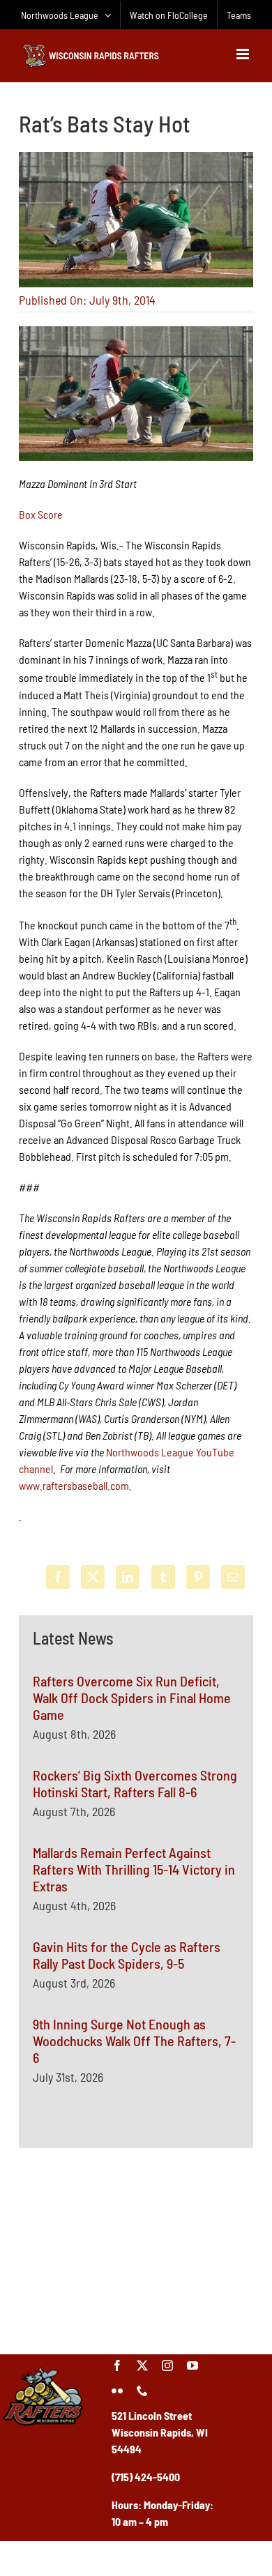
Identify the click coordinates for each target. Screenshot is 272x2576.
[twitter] (142, 2365)
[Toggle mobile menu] (244, 54)
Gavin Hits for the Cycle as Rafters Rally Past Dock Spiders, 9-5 (127, 1955)
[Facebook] (58, 1577)
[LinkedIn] (128, 1577)
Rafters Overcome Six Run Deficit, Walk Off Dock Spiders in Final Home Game (132, 1698)
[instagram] (167, 2365)
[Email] (233, 1577)
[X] (93, 1577)
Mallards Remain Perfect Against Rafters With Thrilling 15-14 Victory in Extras (134, 1869)
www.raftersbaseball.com (74, 1485)
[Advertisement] (136, 2249)
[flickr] (117, 2391)
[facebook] (117, 2365)
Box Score (41, 514)
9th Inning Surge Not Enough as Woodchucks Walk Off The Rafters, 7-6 (134, 2041)
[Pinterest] (198, 1577)
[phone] (142, 2391)
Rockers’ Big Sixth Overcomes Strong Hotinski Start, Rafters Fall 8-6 (135, 1783)
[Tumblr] (163, 1577)
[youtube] (192, 2365)
